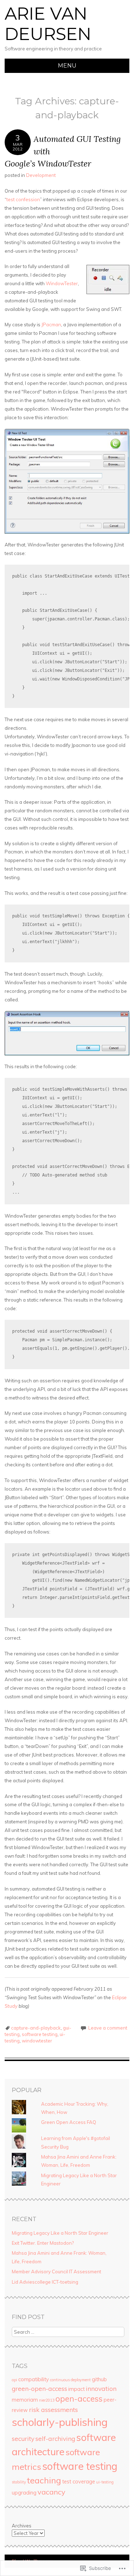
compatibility (34, 2379)
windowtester (37, 2041)
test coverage (79, 2482)
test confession (23, 199)
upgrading (24, 2493)
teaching (44, 2480)
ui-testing (105, 2482)
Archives (22, 2526)
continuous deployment (70, 2380)
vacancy (51, 2492)
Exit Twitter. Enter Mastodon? (43, 2243)
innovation (101, 2388)
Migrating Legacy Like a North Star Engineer (60, 2233)
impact (76, 2389)
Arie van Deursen (48, 24)
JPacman (51, 325)
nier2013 (47, 2400)
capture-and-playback (36, 2028)
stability (19, 2482)
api (14, 2380)
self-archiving (55, 2438)
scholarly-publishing (60, 2422)
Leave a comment (108, 2028)
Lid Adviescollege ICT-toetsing (45, 2282)
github (99, 2379)
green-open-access (39, 2388)
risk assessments (53, 2409)
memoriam (25, 2400)
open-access (79, 2399)
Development (41, 175)
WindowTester (62, 283)
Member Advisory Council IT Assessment (56, 2272)
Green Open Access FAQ (69, 2122)
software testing (40, 2034)
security (23, 2438)
